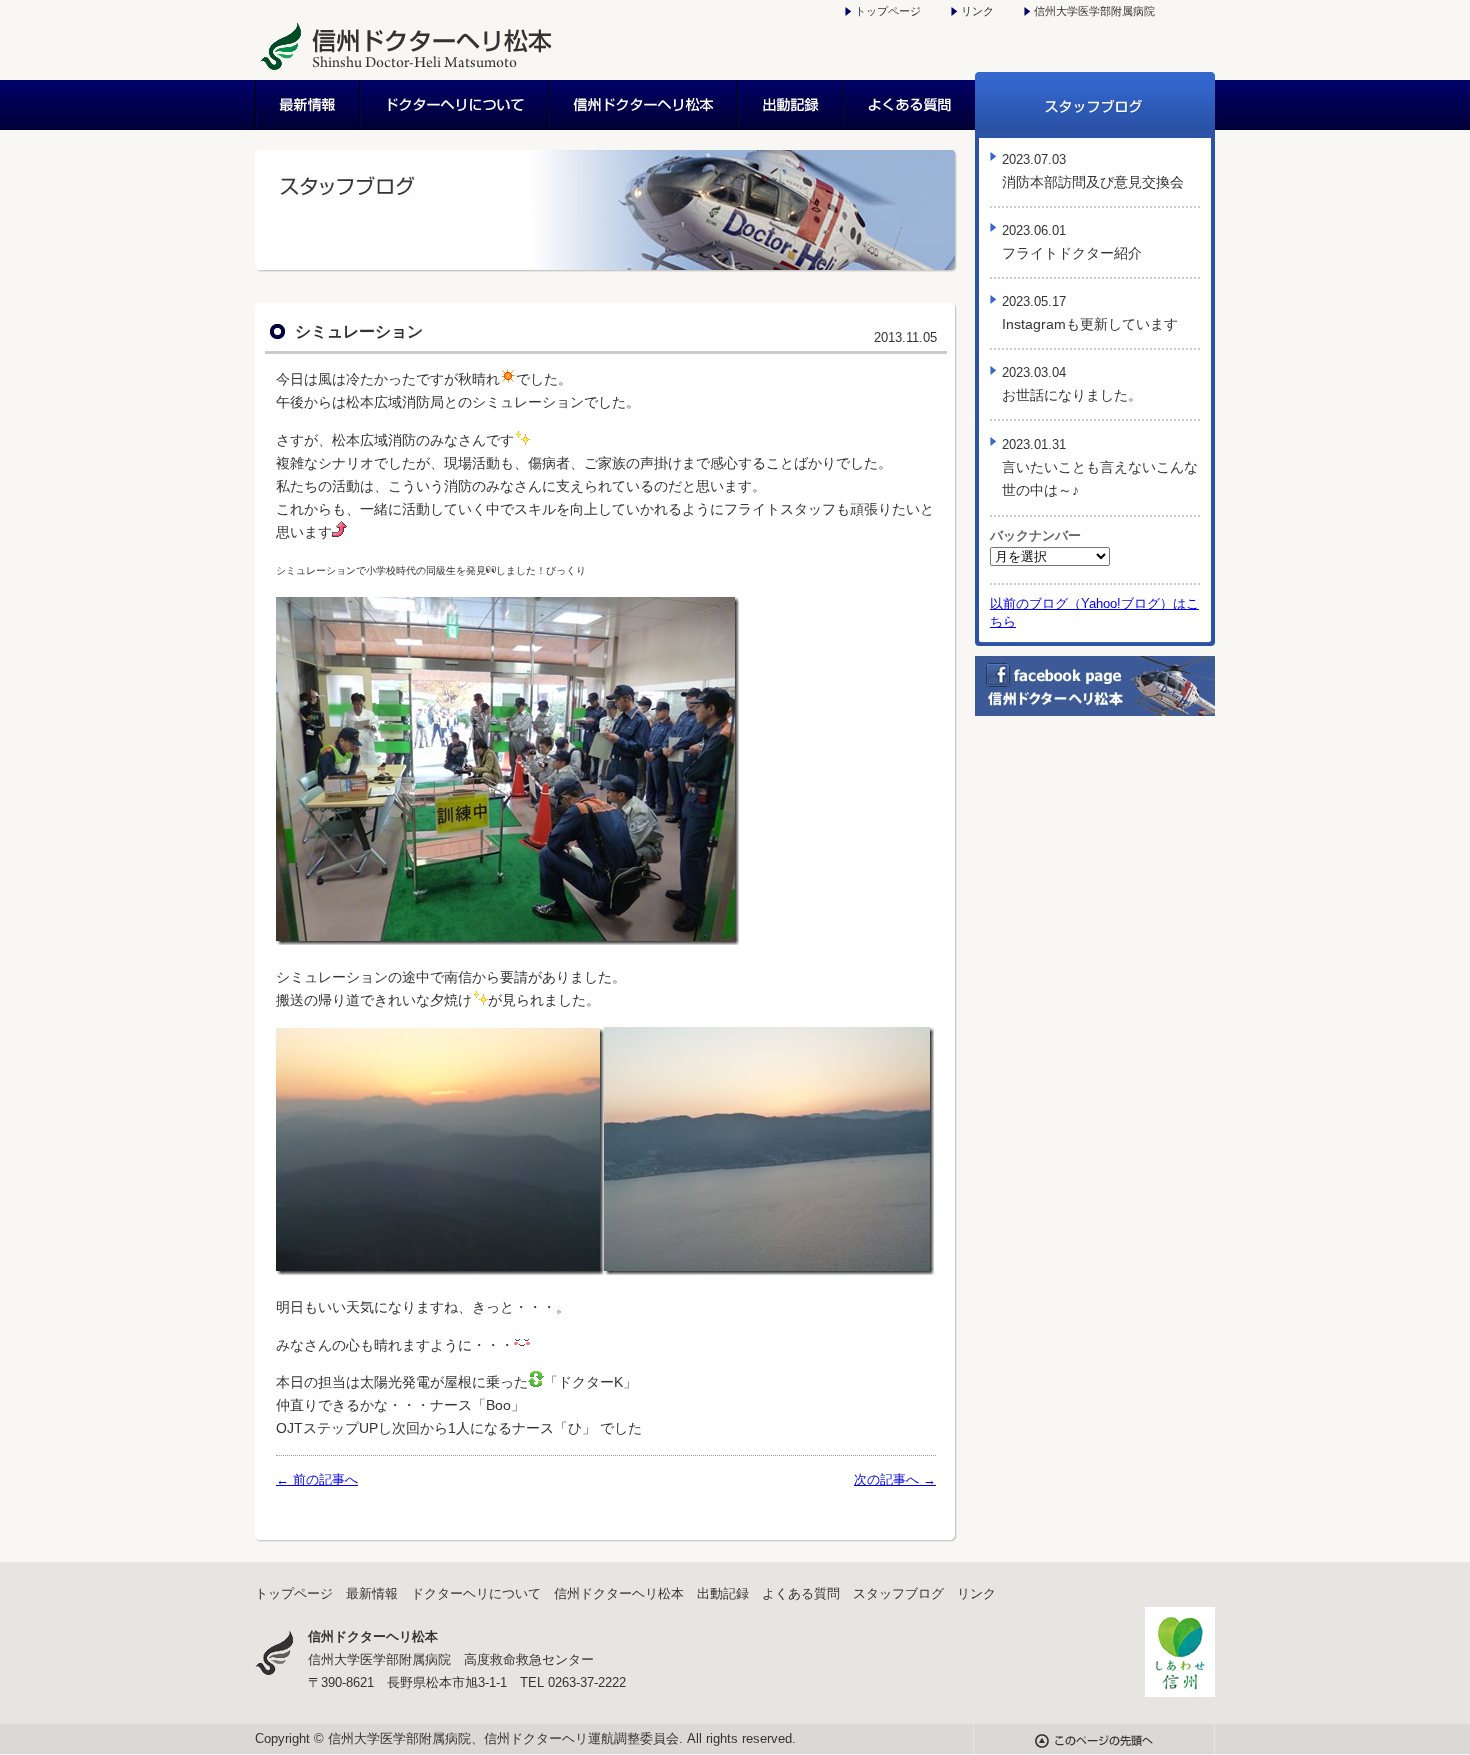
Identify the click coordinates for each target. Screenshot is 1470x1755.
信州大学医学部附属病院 (1094, 11)
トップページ (888, 11)
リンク (977, 11)
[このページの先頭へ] (1094, 1743)
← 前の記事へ (317, 1479)
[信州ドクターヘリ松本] (406, 70)
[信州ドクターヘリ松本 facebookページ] (1095, 711)
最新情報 (308, 105)
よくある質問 (909, 105)
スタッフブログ (1095, 105)
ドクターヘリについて (455, 105)
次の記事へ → (895, 1479)
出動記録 (791, 105)
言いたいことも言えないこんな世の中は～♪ (1100, 467)
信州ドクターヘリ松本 (644, 105)
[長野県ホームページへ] (1180, 1692)
